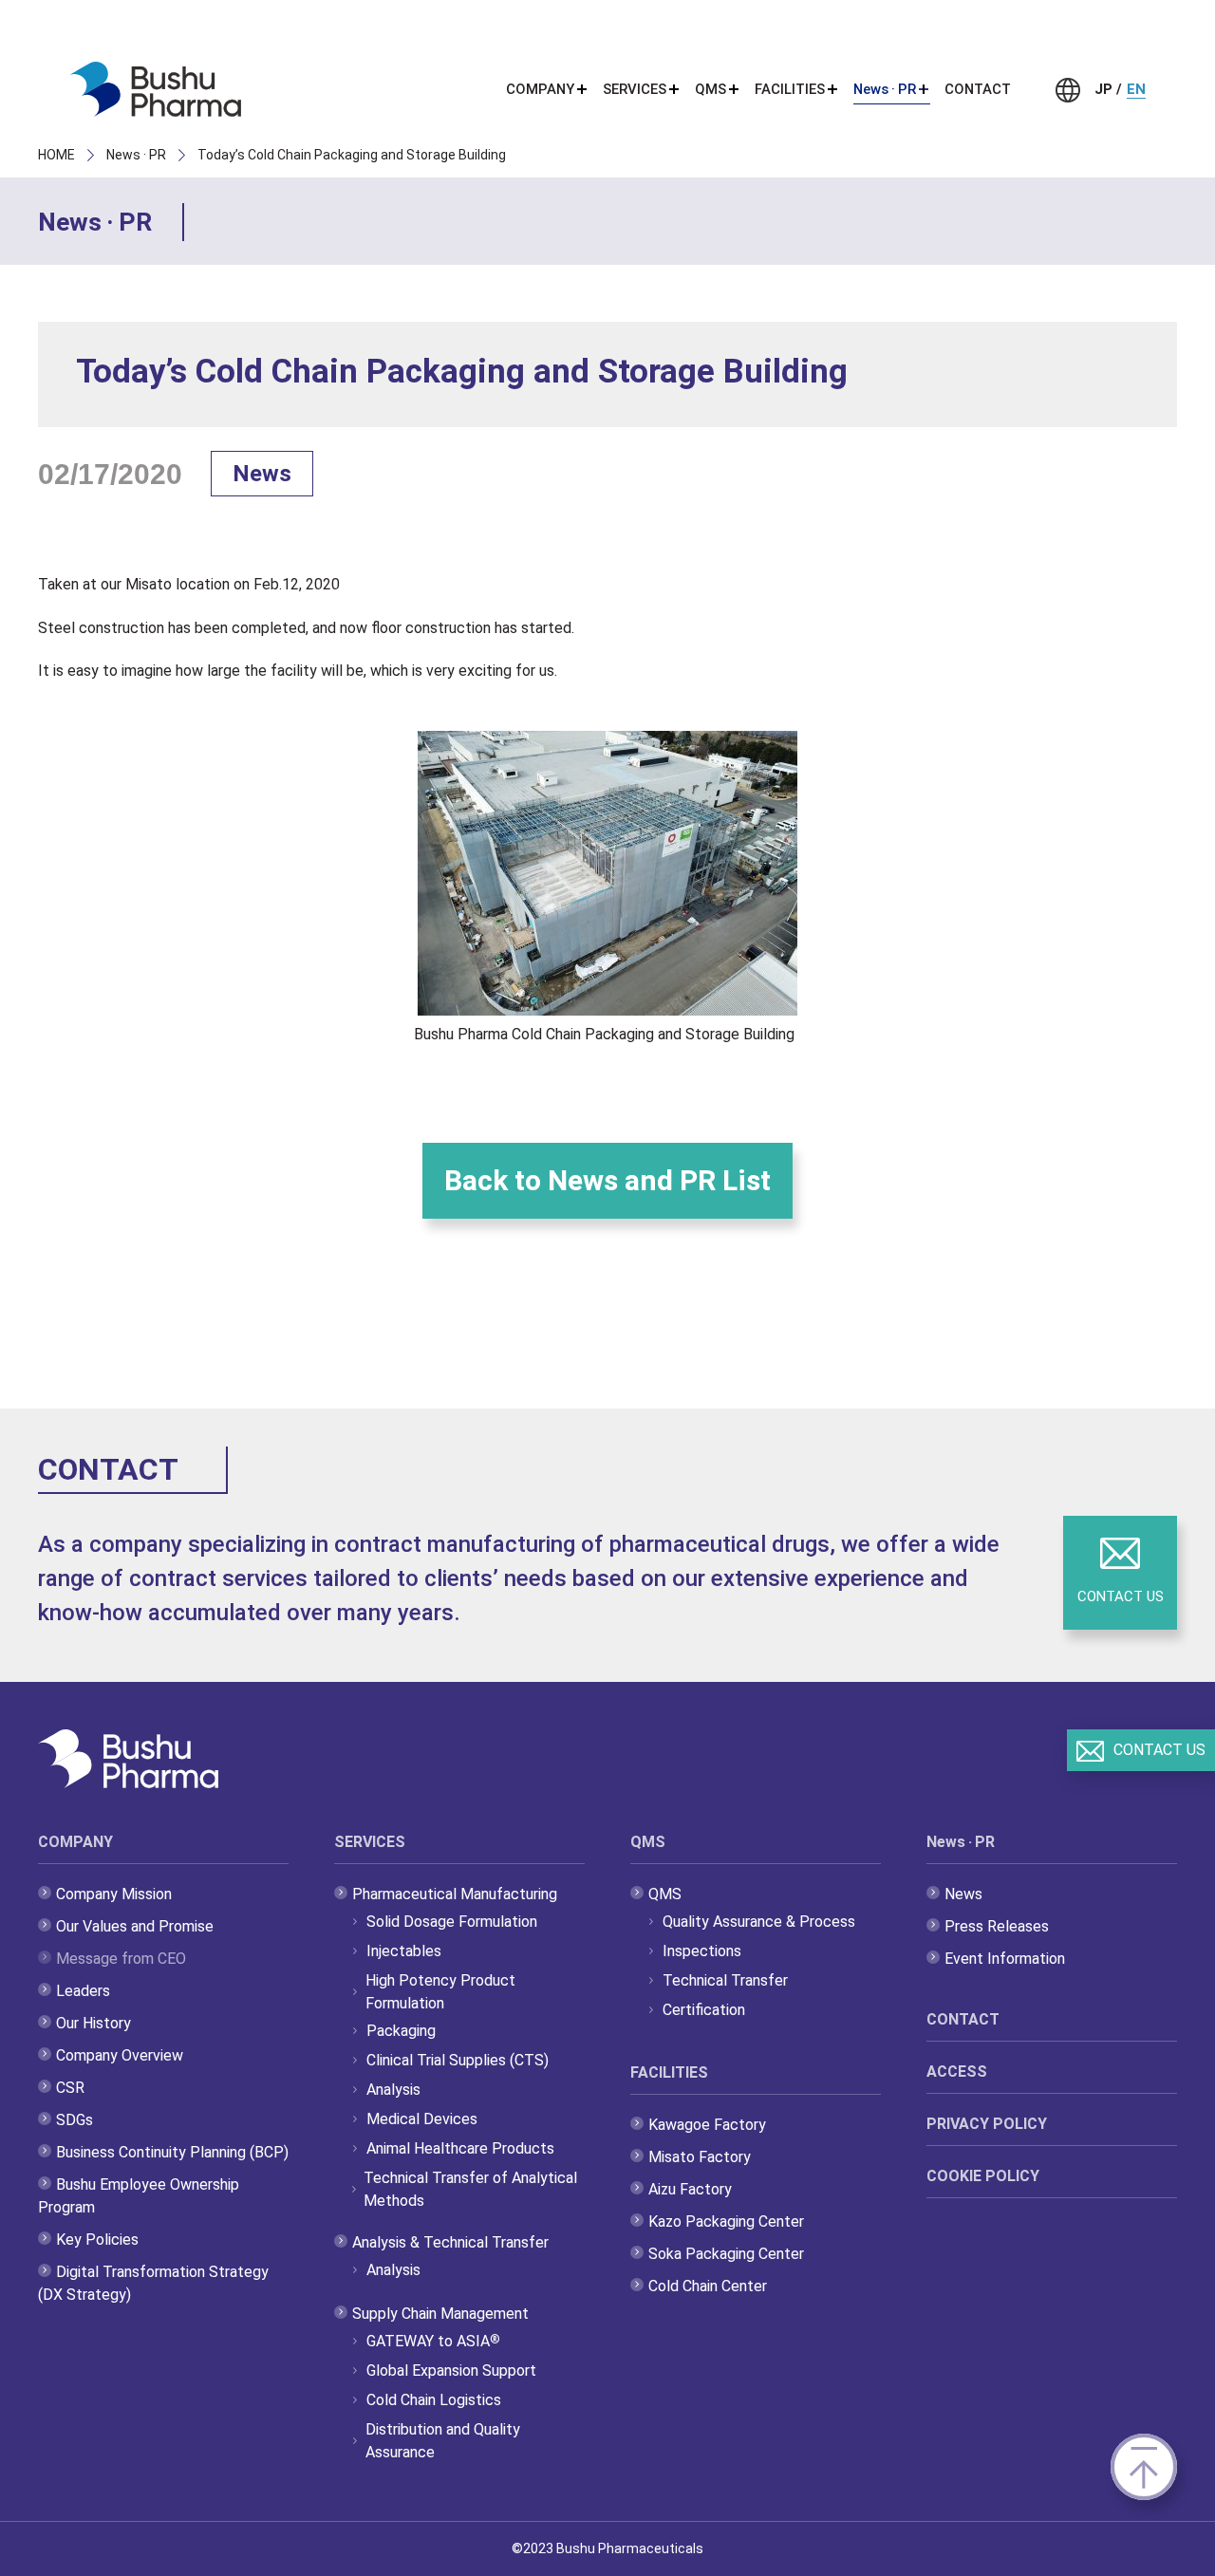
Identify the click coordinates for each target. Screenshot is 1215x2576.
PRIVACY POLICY (987, 2124)
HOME (56, 155)
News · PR (136, 155)
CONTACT (978, 89)
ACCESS (957, 2072)
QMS (648, 1842)
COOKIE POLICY (983, 2176)
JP (1103, 89)
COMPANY (75, 1842)
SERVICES (370, 1842)
